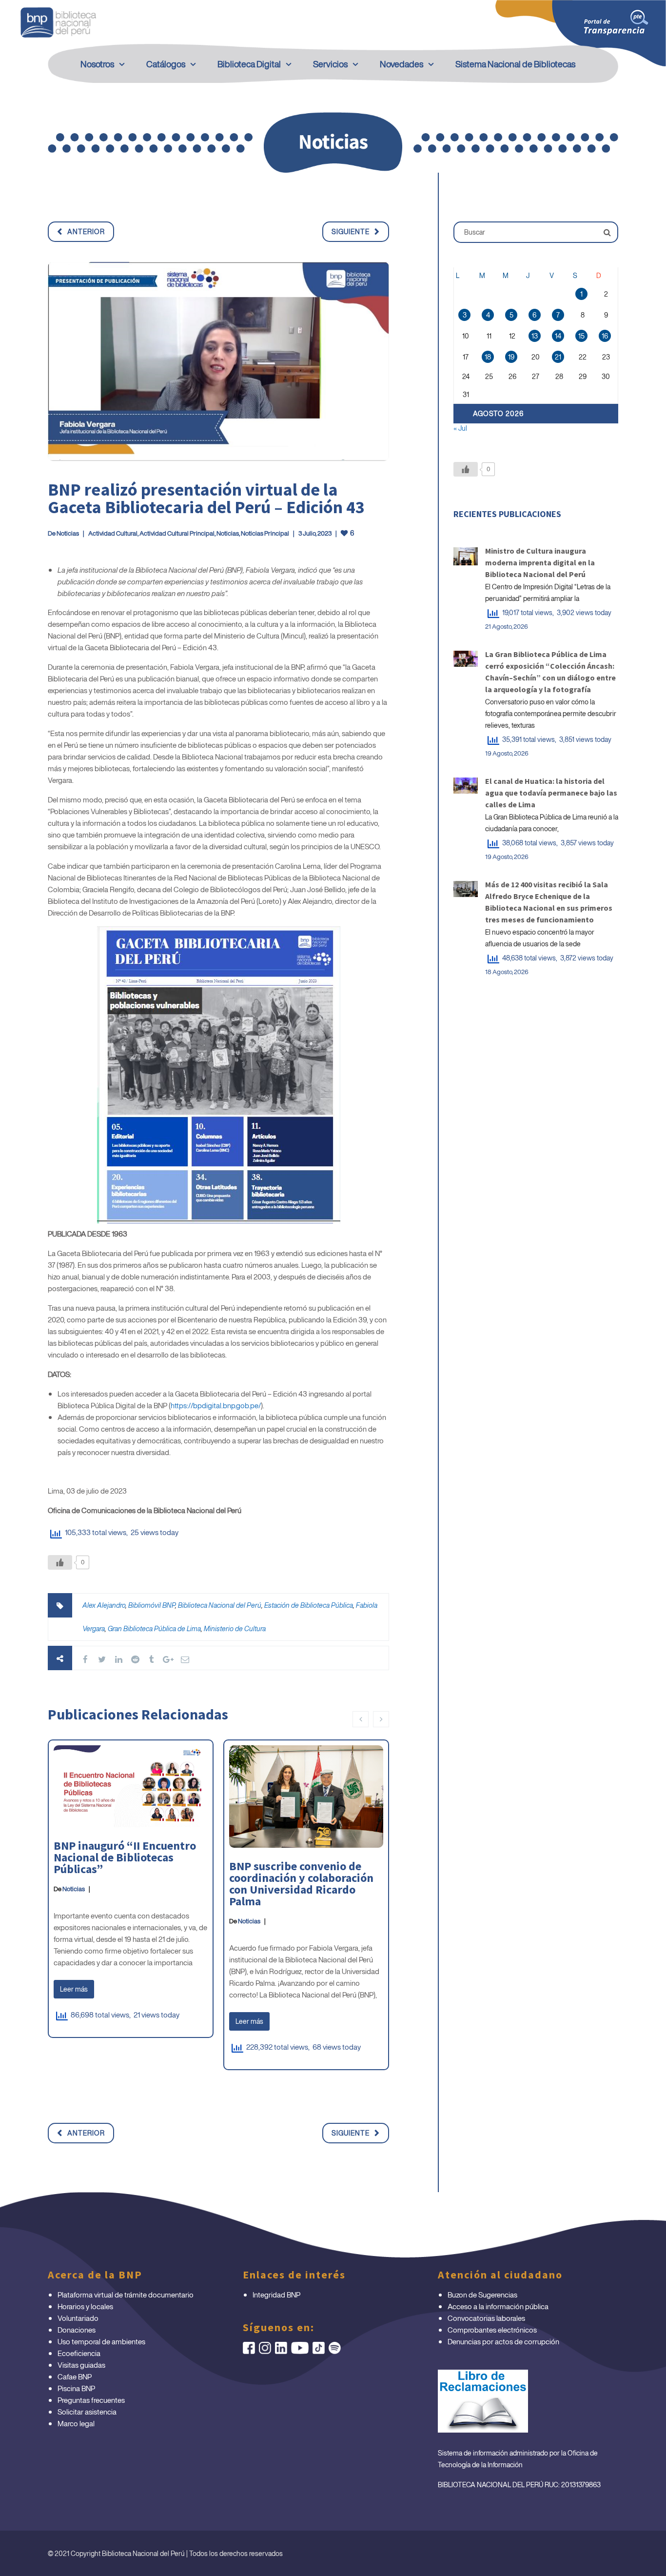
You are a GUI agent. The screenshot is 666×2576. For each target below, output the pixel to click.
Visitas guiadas (81, 2365)
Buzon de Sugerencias (482, 2295)
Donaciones (77, 2330)
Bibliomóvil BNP (152, 1605)
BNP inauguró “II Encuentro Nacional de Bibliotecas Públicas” (125, 1857)
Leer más (74, 1989)
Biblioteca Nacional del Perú (220, 1605)
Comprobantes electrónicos (492, 2330)
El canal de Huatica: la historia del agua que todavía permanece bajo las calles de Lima (551, 793)
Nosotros (97, 64)
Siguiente (351, 231)
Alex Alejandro (104, 1605)
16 (605, 336)
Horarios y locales (85, 2306)
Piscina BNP (76, 2388)
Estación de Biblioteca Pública (309, 1605)
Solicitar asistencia (87, 2412)
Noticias (68, 533)
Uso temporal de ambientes (101, 2341)
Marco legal (76, 2423)
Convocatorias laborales (486, 2318)
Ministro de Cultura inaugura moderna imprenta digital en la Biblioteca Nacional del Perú (540, 562)
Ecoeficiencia (79, 2353)
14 (558, 336)
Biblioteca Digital (249, 64)
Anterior (86, 231)
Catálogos (166, 64)
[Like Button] (60, 1562)
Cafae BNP (75, 2376)
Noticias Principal (265, 533)
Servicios (330, 64)
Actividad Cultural (113, 533)
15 (581, 336)
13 (535, 336)
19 (511, 357)
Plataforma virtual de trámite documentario (126, 2295)
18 (488, 357)
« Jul (460, 428)
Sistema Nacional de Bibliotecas (515, 64)
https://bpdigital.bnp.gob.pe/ (216, 1405)
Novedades (402, 64)
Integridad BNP (276, 2295)
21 (558, 357)
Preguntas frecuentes (91, 2400)
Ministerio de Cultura (235, 1628)
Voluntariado (78, 2318)
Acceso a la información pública (498, 2306)
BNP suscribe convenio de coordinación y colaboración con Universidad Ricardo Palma (301, 1884)
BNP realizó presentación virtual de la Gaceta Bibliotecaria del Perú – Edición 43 (206, 498)
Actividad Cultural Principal (177, 533)
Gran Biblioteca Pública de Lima (154, 1628)
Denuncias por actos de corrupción (503, 2341)
